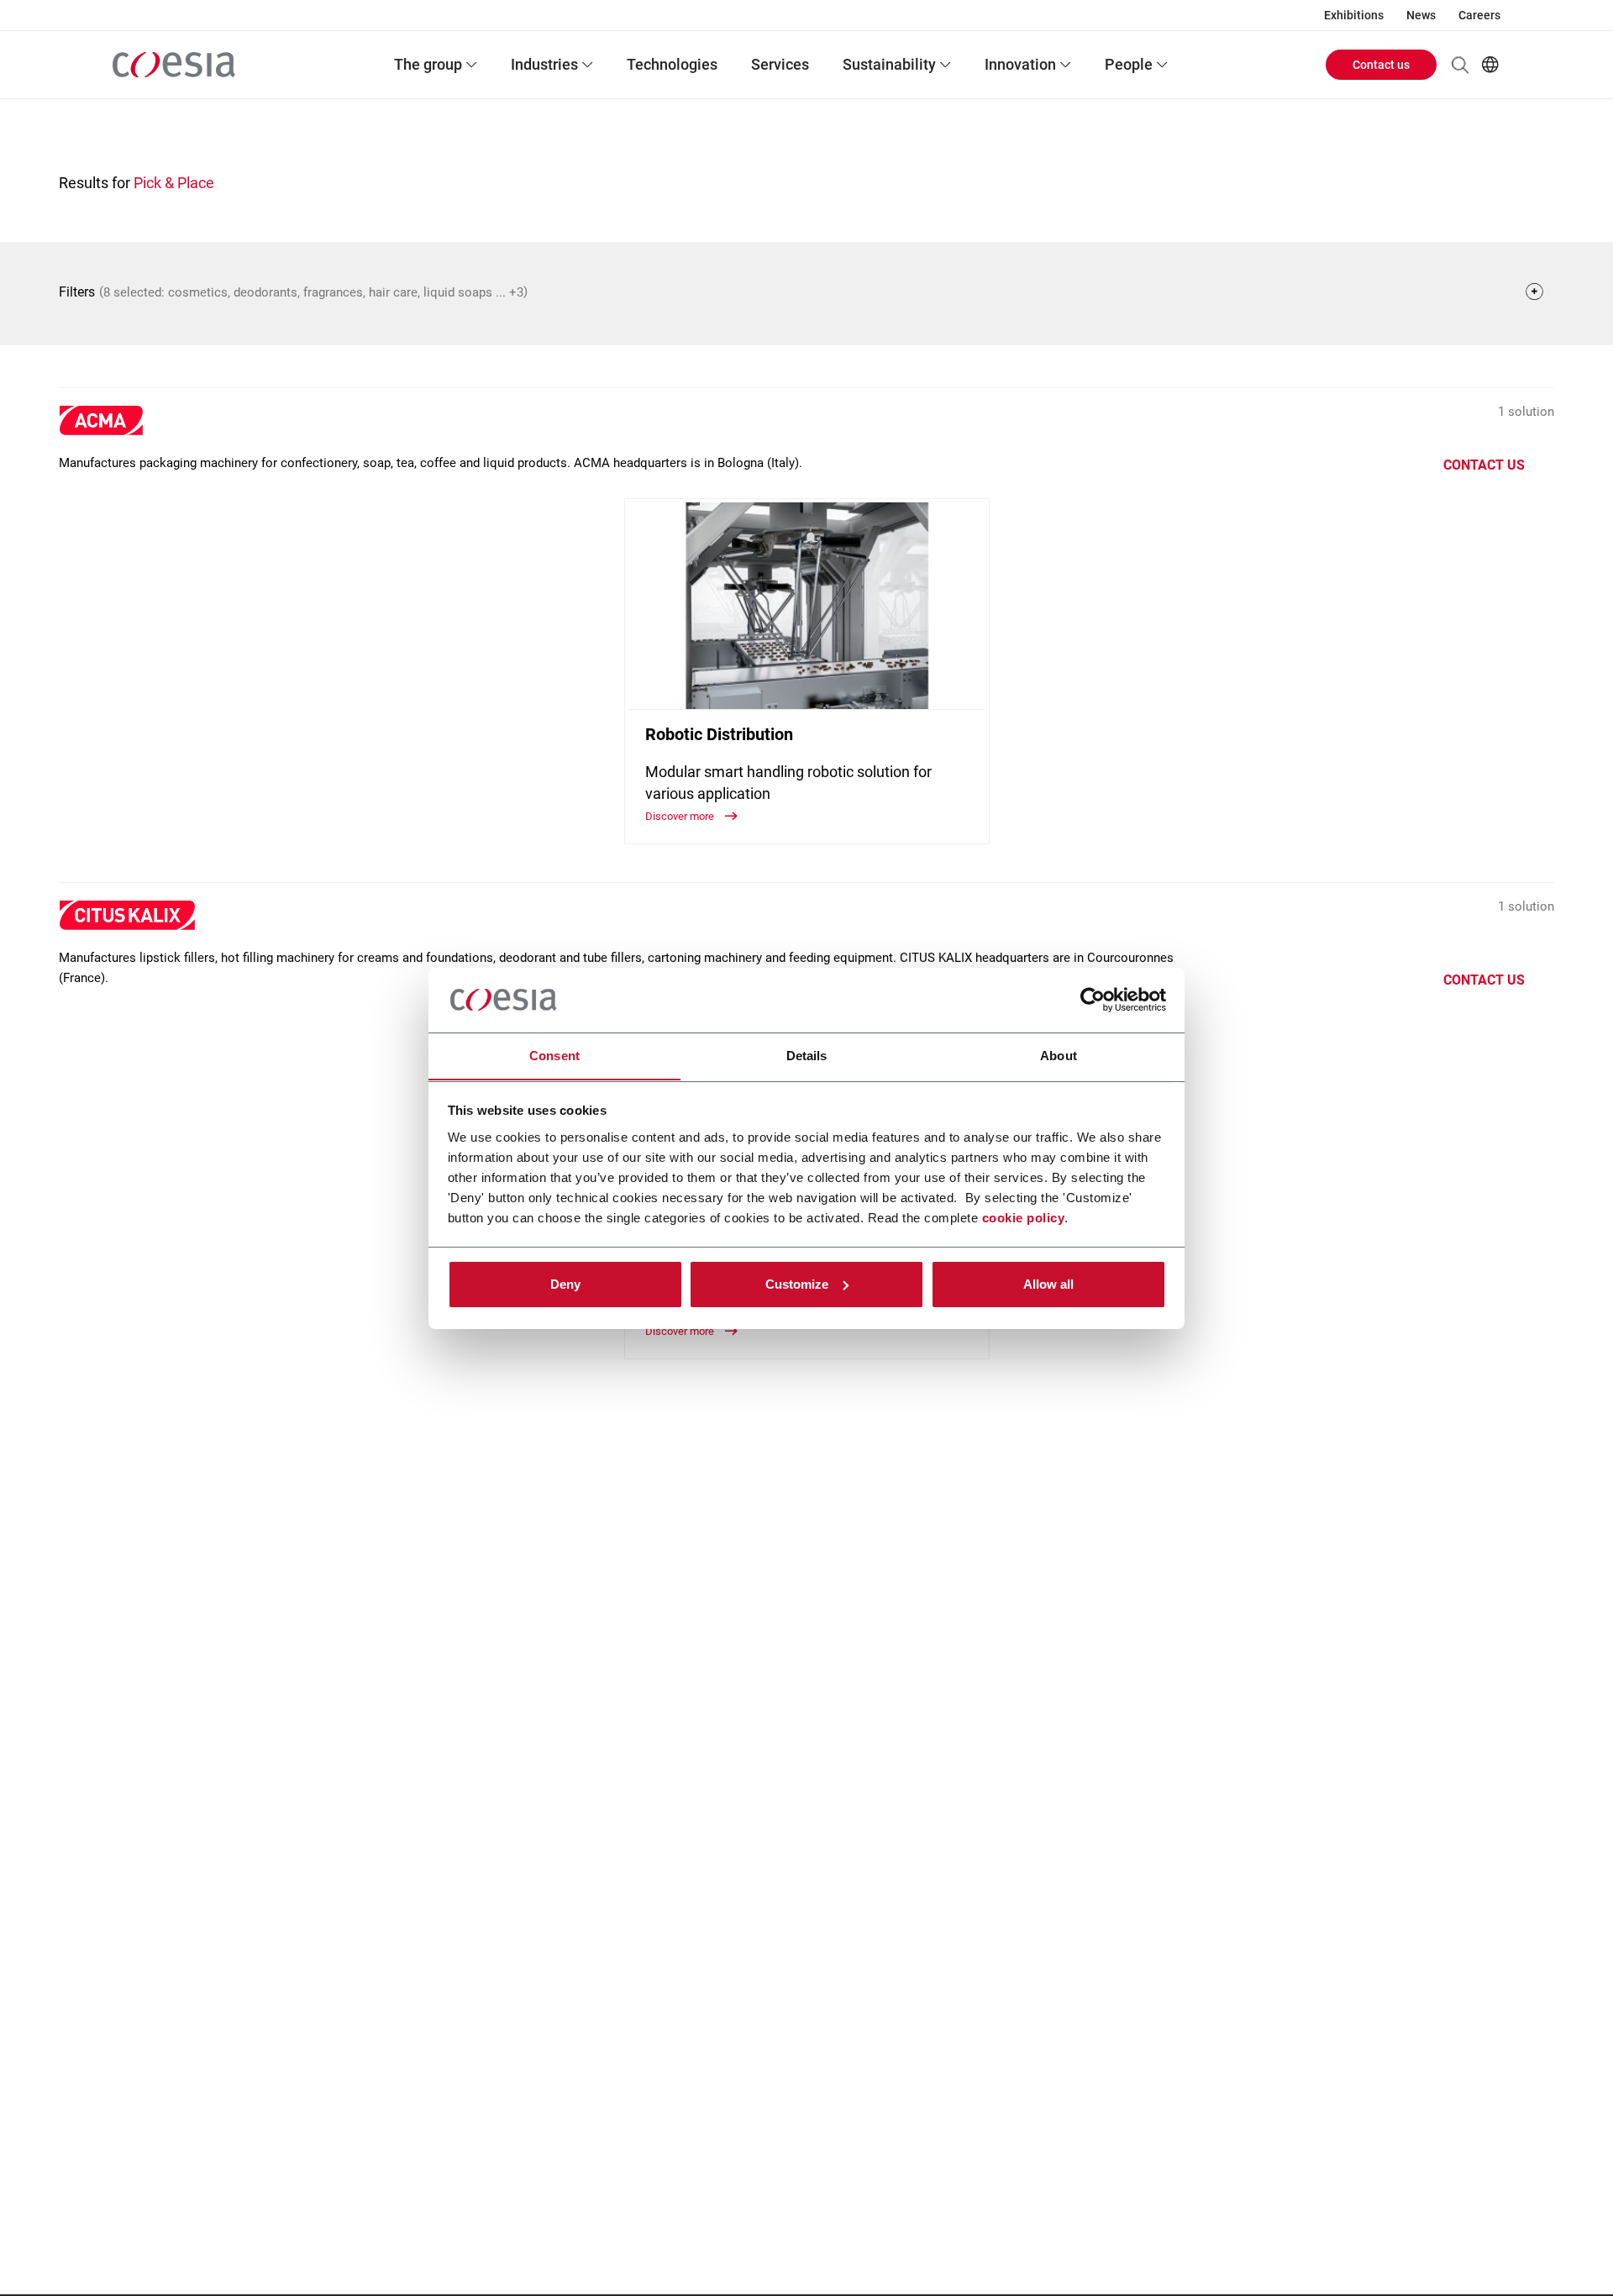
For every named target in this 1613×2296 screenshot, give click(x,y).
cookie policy (1024, 1217)
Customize (797, 1284)
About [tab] (1059, 1055)
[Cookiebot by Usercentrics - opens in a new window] (1093, 1000)
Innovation (1020, 64)
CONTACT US (1484, 465)
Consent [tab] (554, 1055)
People (1129, 64)
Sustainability (889, 64)
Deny (565, 1284)
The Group (428, 64)
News (1421, 15)
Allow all (1048, 1284)
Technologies (672, 64)
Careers (1479, 15)
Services (780, 64)
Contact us (1381, 65)
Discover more (681, 816)
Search (1460, 65)
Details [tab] (807, 1055)
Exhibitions (1354, 15)
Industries (544, 64)
